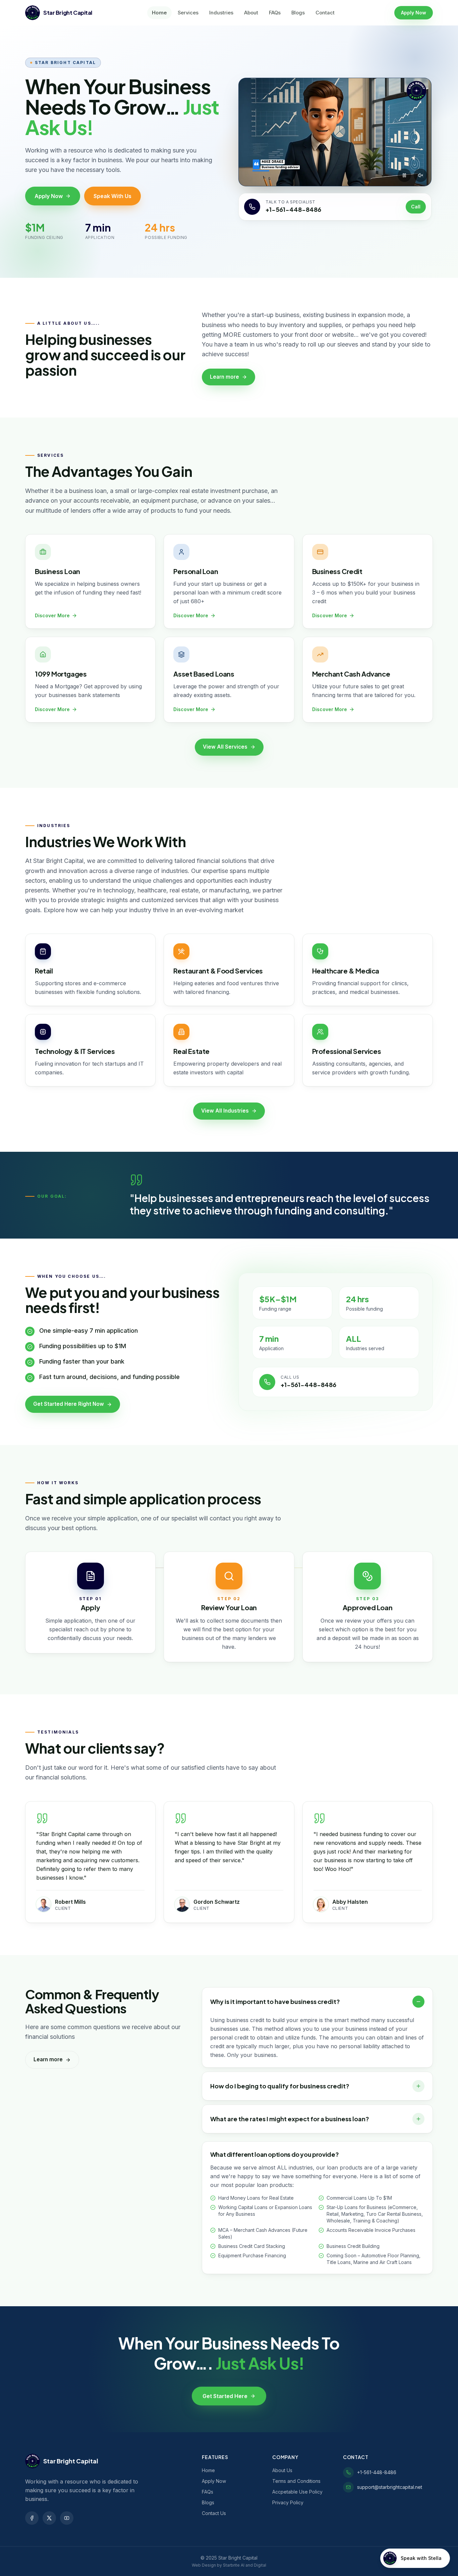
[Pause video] (404, 175)
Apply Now (414, 13)
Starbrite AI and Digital (245, 2565)
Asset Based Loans (204, 674)
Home (159, 13)
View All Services (225, 747)
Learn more (224, 377)
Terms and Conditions (296, 2481)
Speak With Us (112, 196)
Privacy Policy (288, 2502)
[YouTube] (67, 2518)
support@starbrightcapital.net (390, 2487)
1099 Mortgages (61, 674)
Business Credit (337, 571)
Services (188, 13)
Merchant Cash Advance (351, 674)
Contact (325, 13)
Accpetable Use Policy (297, 2492)
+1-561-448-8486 (293, 209)
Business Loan (58, 571)
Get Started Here (225, 2396)
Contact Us (214, 2513)
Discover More (52, 615)
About (251, 13)
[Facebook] (32, 2518)
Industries (221, 13)
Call (416, 207)
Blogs (298, 13)
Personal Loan (196, 571)
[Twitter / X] (49, 2518)
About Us (282, 2470)
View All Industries (225, 1111)
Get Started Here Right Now (69, 1404)
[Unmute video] (420, 175)
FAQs (275, 13)
